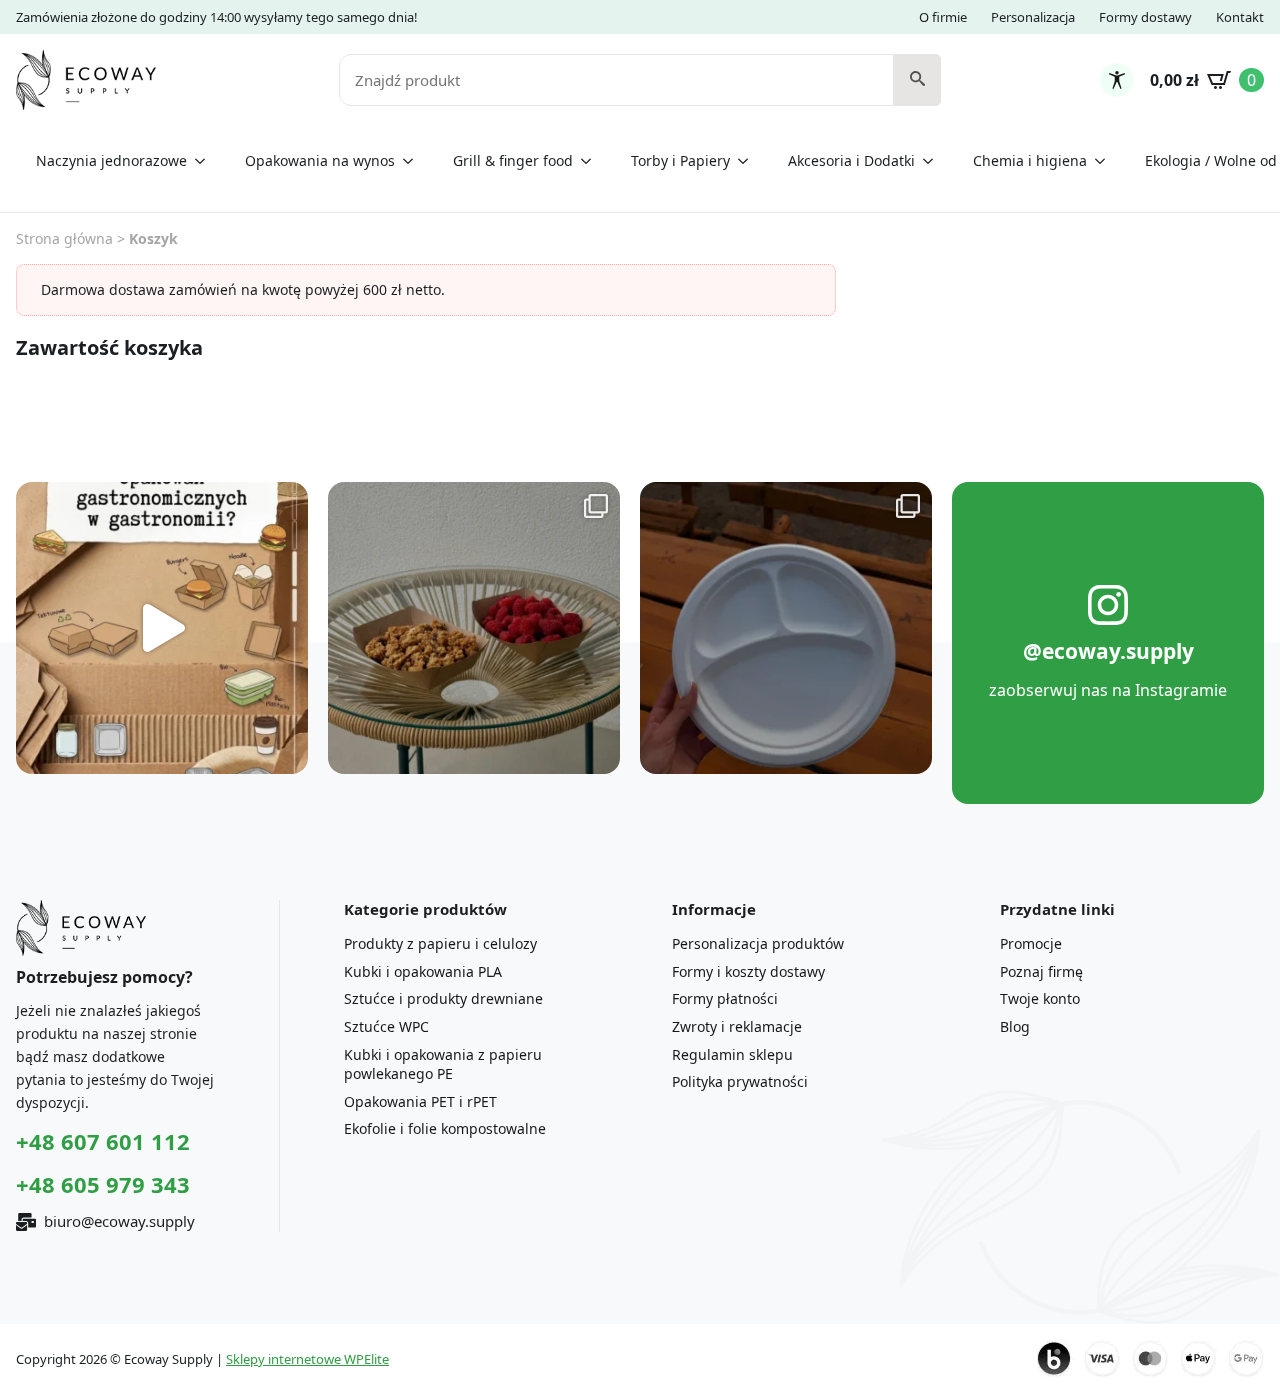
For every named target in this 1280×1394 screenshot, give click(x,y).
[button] (917, 80)
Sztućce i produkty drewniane (443, 998)
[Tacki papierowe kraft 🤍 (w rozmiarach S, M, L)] (474, 628)
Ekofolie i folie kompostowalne (445, 1128)
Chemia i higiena (1030, 160)
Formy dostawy (1145, 17)
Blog (1015, 1026)
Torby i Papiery (680, 160)
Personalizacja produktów (758, 943)
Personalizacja (1033, 17)
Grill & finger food (513, 160)
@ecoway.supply (1108, 651)
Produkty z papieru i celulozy (440, 943)
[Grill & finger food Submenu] (592, 161)
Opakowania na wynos (320, 160)
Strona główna (64, 238)
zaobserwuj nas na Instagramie (1108, 690)
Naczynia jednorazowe (111, 160)
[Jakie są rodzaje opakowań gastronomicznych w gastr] (162, 628)
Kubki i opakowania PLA (423, 971)
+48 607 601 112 (103, 1141)
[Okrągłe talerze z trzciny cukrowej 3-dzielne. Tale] (786, 628)
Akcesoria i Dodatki (851, 160)
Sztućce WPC (386, 1026)
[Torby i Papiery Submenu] (749, 161)
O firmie (943, 17)
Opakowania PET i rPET (420, 1101)
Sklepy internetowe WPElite (307, 1359)
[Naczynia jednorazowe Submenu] (206, 161)
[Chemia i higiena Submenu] (1106, 161)
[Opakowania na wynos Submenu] (414, 161)
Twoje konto (1040, 998)
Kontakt (1240, 17)
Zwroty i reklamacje (737, 1026)
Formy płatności (725, 998)
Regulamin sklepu (732, 1054)
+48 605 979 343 (103, 1184)
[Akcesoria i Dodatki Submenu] (934, 161)
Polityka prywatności (740, 1081)
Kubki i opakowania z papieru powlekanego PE (443, 1064)
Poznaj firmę (1041, 971)
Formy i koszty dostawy (748, 971)
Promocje (1031, 943)
